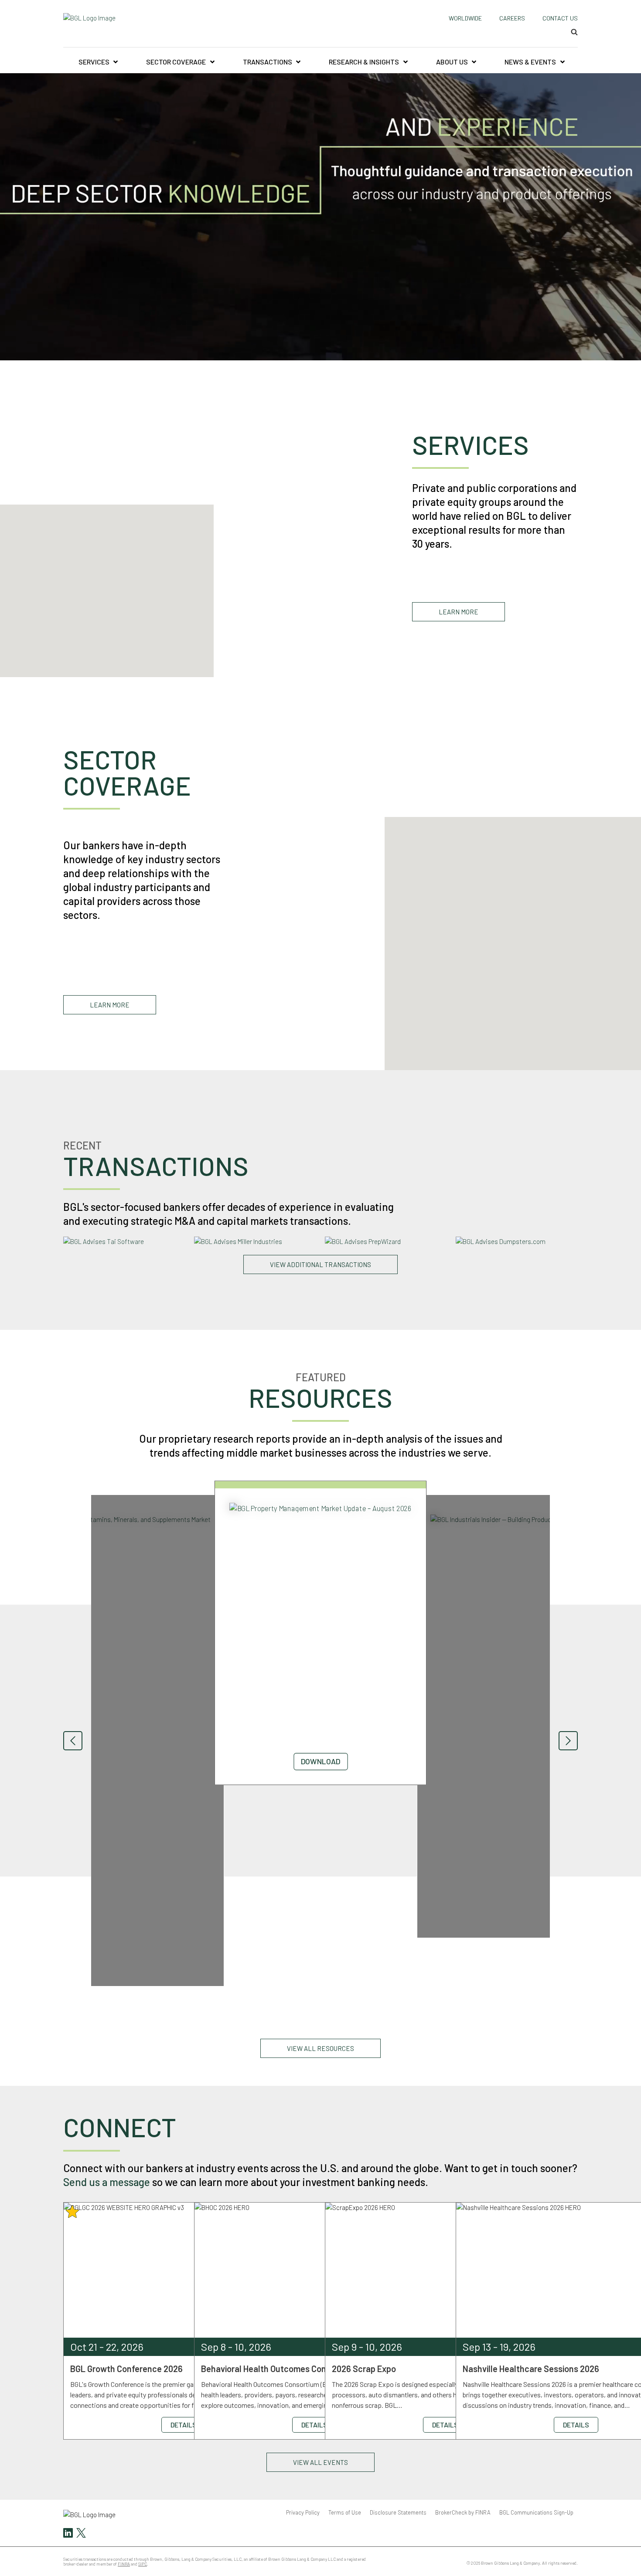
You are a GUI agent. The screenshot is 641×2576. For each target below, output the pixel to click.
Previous (73, 1741)
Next (568, 1741)
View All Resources (320, 2048)
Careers (512, 18)
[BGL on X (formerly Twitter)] (80, 2534)
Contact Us (560, 18)
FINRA (124, 2564)
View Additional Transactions (320, 1264)
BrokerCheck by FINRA (463, 2512)
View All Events (320, 2462)
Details (184, 2425)
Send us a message (107, 2182)
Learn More (459, 612)
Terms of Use (345, 2512)
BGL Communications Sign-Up (536, 2512)
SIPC (143, 2564)
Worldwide (465, 18)
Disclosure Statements (398, 2512)
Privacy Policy (303, 2512)
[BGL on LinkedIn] (68, 2534)
